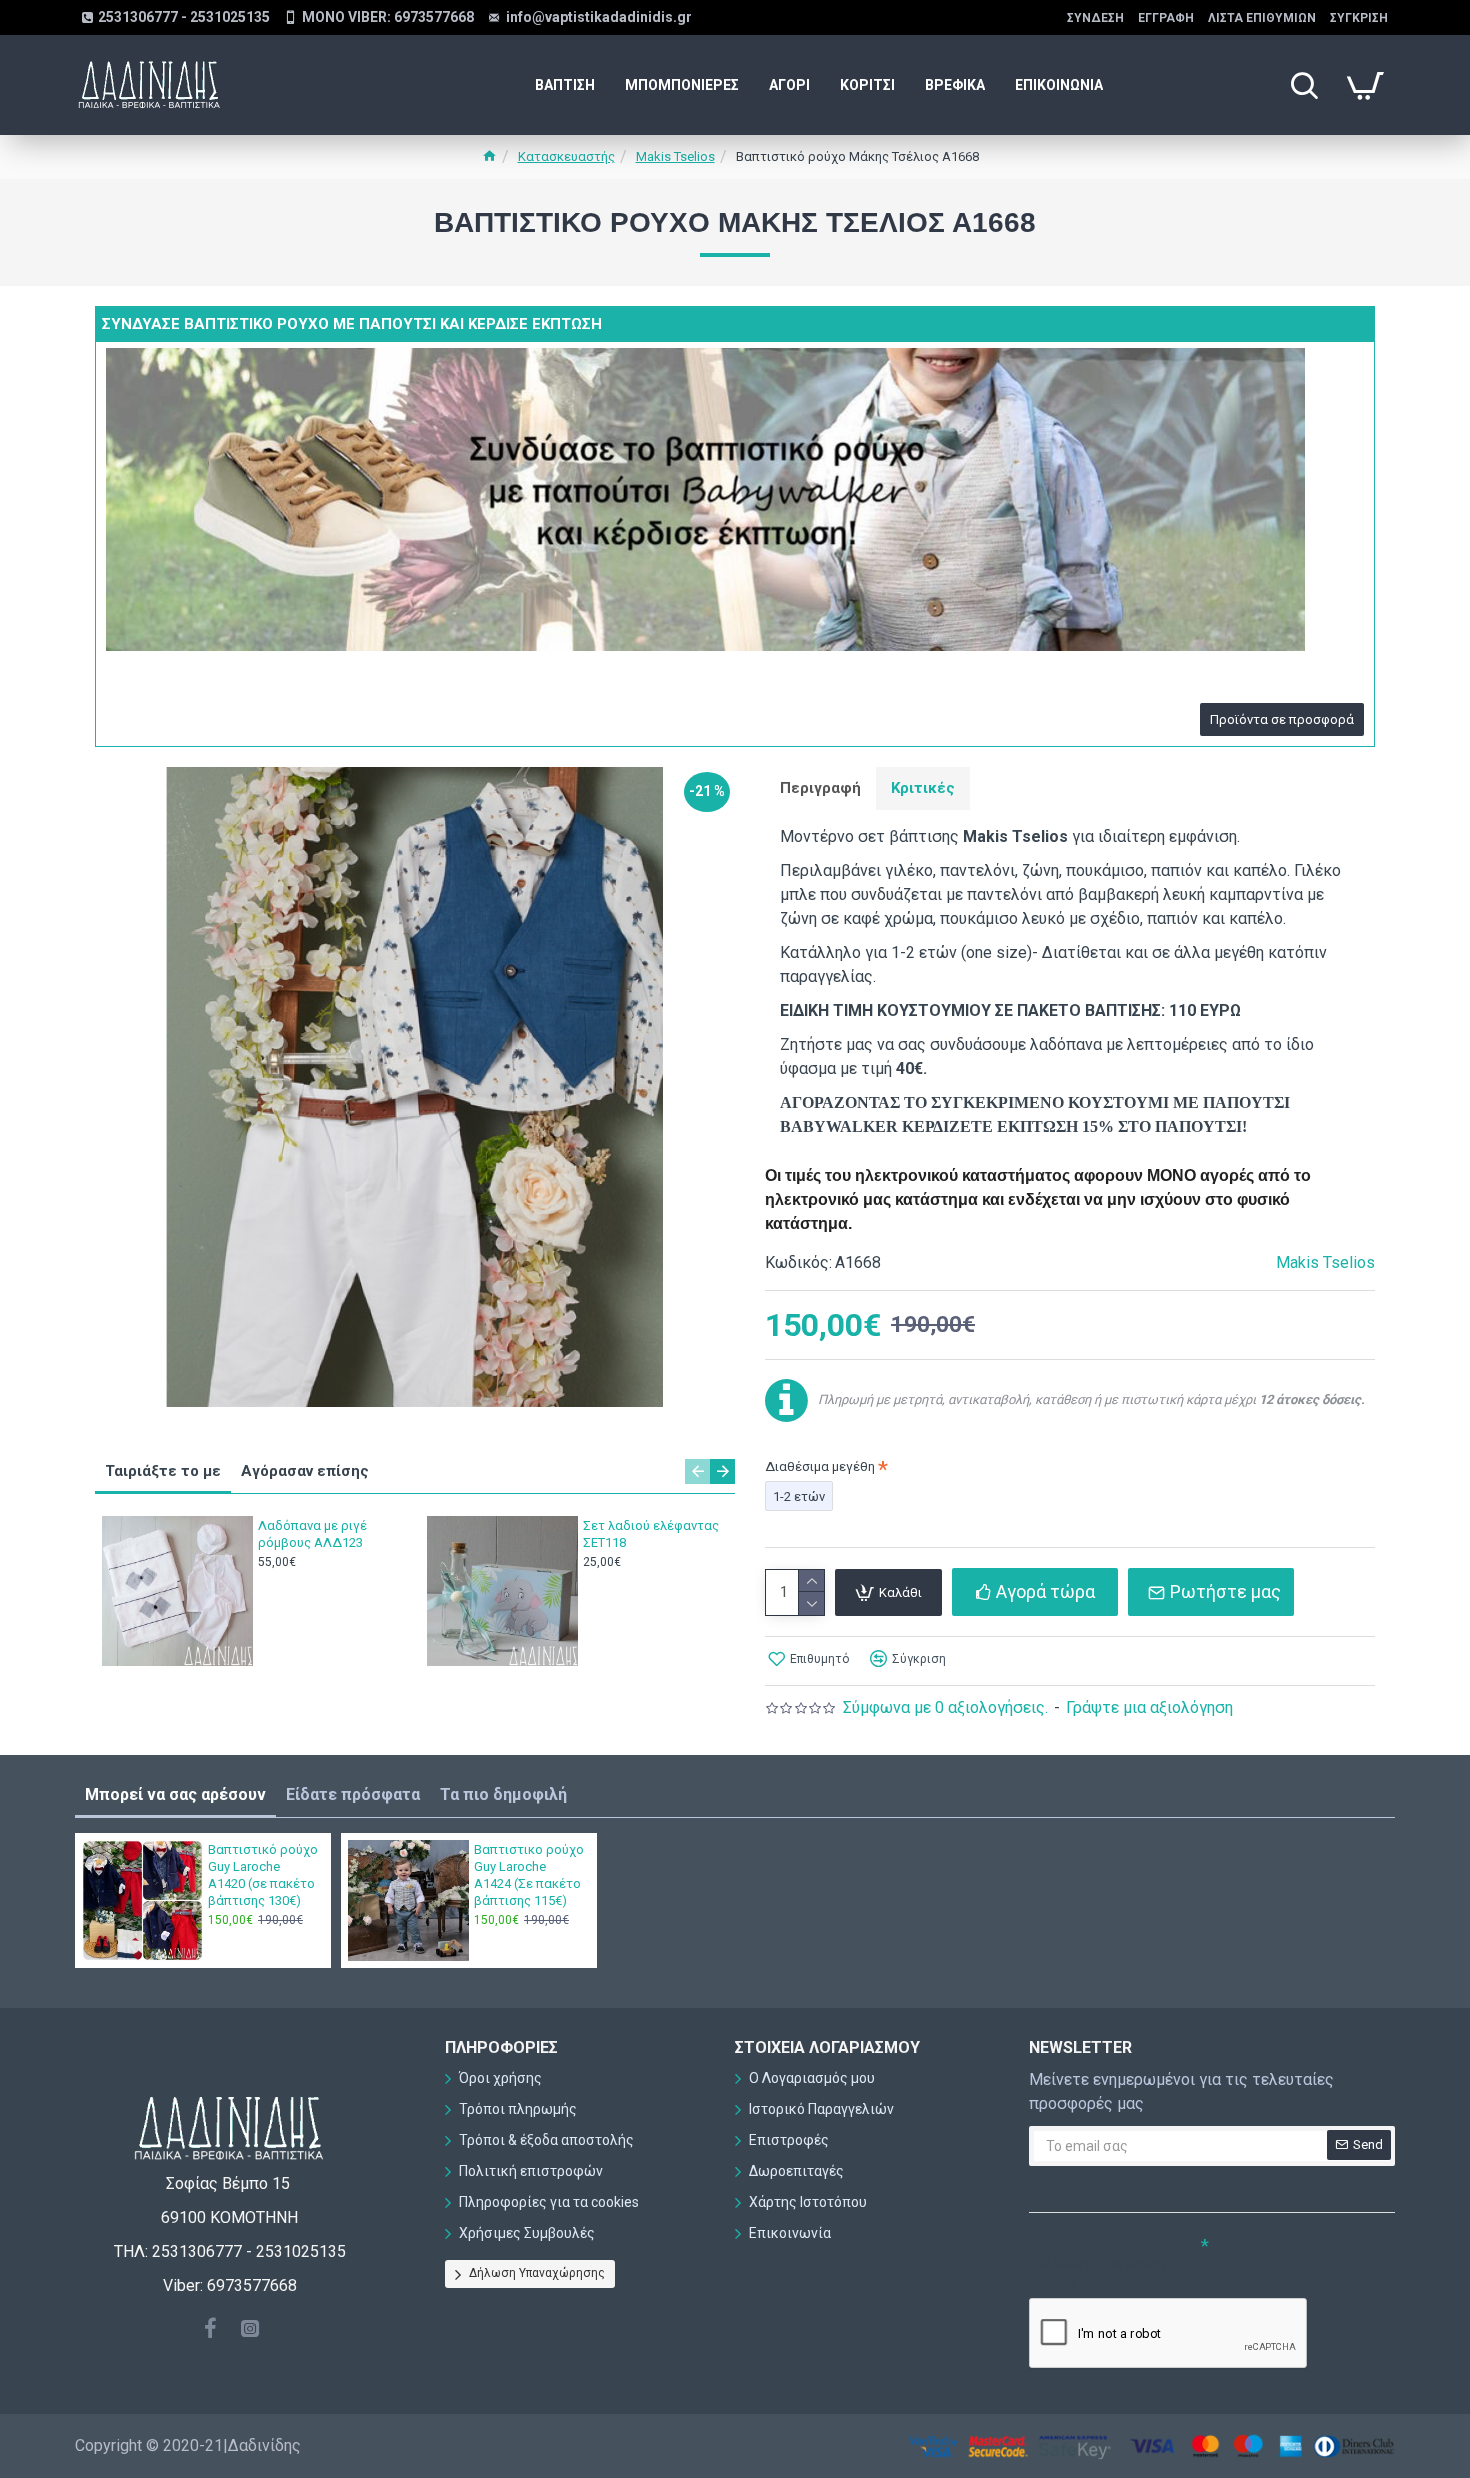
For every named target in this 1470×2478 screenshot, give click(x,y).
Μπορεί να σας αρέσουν (175, 1794)
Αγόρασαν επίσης (305, 1471)
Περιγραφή (820, 788)
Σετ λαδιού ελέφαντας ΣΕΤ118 (651, 1534)
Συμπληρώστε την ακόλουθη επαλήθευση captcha (1097, 2264)
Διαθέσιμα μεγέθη (820, 1466)
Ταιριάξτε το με (163, 1471)
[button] (697, 1471)
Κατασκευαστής (566, 156)
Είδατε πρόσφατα (353, 1794)
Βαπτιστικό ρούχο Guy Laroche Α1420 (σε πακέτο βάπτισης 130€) (263, 1875)
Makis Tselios (675, 156)
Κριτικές (923, 788)
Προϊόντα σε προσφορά (1282, 719)
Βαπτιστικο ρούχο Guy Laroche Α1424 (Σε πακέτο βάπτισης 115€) (529, 1875)
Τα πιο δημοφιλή (503, 1794)
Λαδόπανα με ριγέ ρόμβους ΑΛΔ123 (312, 1534)
